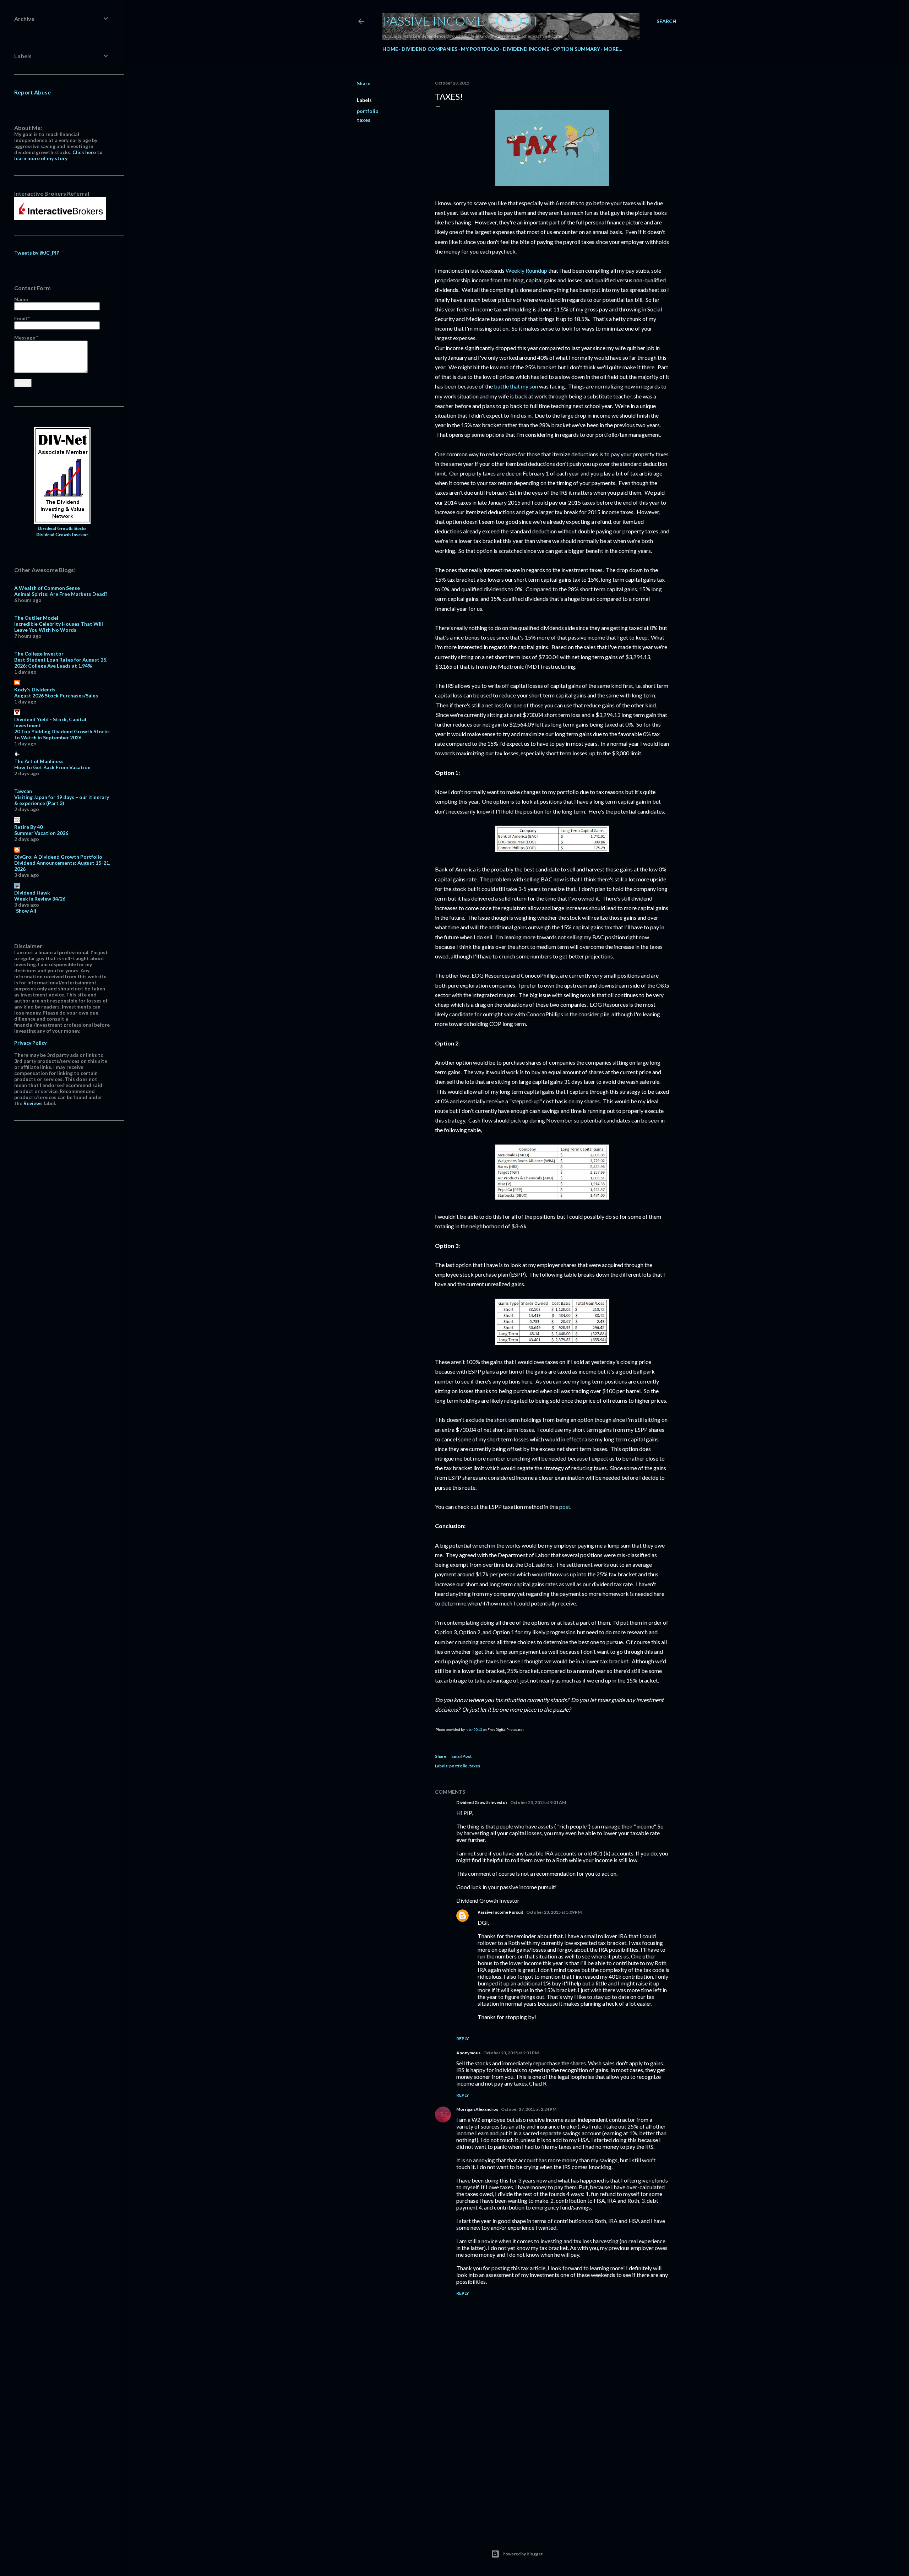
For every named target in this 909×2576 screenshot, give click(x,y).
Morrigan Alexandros (477, 2109)
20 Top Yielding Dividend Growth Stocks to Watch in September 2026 (62, 734)
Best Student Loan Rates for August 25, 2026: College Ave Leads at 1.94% (61, 663)
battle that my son (516, 386)
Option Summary (576, 49)
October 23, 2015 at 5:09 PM (554, 1912)
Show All (26, 911)
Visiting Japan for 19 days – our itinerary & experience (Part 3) (62, 800)
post (565, 1507)
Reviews (33, 1103)
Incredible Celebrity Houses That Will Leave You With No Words (59, 627)
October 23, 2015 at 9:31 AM (538, 1802)
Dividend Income (526, 49)
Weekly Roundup (526, 270)
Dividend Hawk (32, 893)
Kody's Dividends (35, 689)
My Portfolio (480, 49)
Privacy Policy (30, 1043)
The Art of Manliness (39, 761)
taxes (364, 120)
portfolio (368, 111)
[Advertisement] (552, 2464)
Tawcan (23, 791)
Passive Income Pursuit (461, 21)
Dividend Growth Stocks (62, 528)
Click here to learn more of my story (58, 155)
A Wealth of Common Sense (47, 588)
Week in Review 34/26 (40, 899)
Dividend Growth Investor (482, 1802)
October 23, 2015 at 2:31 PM (511, 2053)
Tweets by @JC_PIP (37, 253)
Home (390, 49)
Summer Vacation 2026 (41, 833)
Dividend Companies (429, 49)
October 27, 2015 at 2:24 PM (529, 2109)
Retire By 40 (28, 827)
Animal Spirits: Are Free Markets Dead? (61, 594)
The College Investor (39, 654)
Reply (463, 2039)
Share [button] (364, 83)
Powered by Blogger (522, 2554)
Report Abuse (32, 92)
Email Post (462, 1756)
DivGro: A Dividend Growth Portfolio (58, 857)
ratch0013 (474, 1729)
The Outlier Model (36, 618)
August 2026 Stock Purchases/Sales (56, 695)
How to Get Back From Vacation (52, 767)
